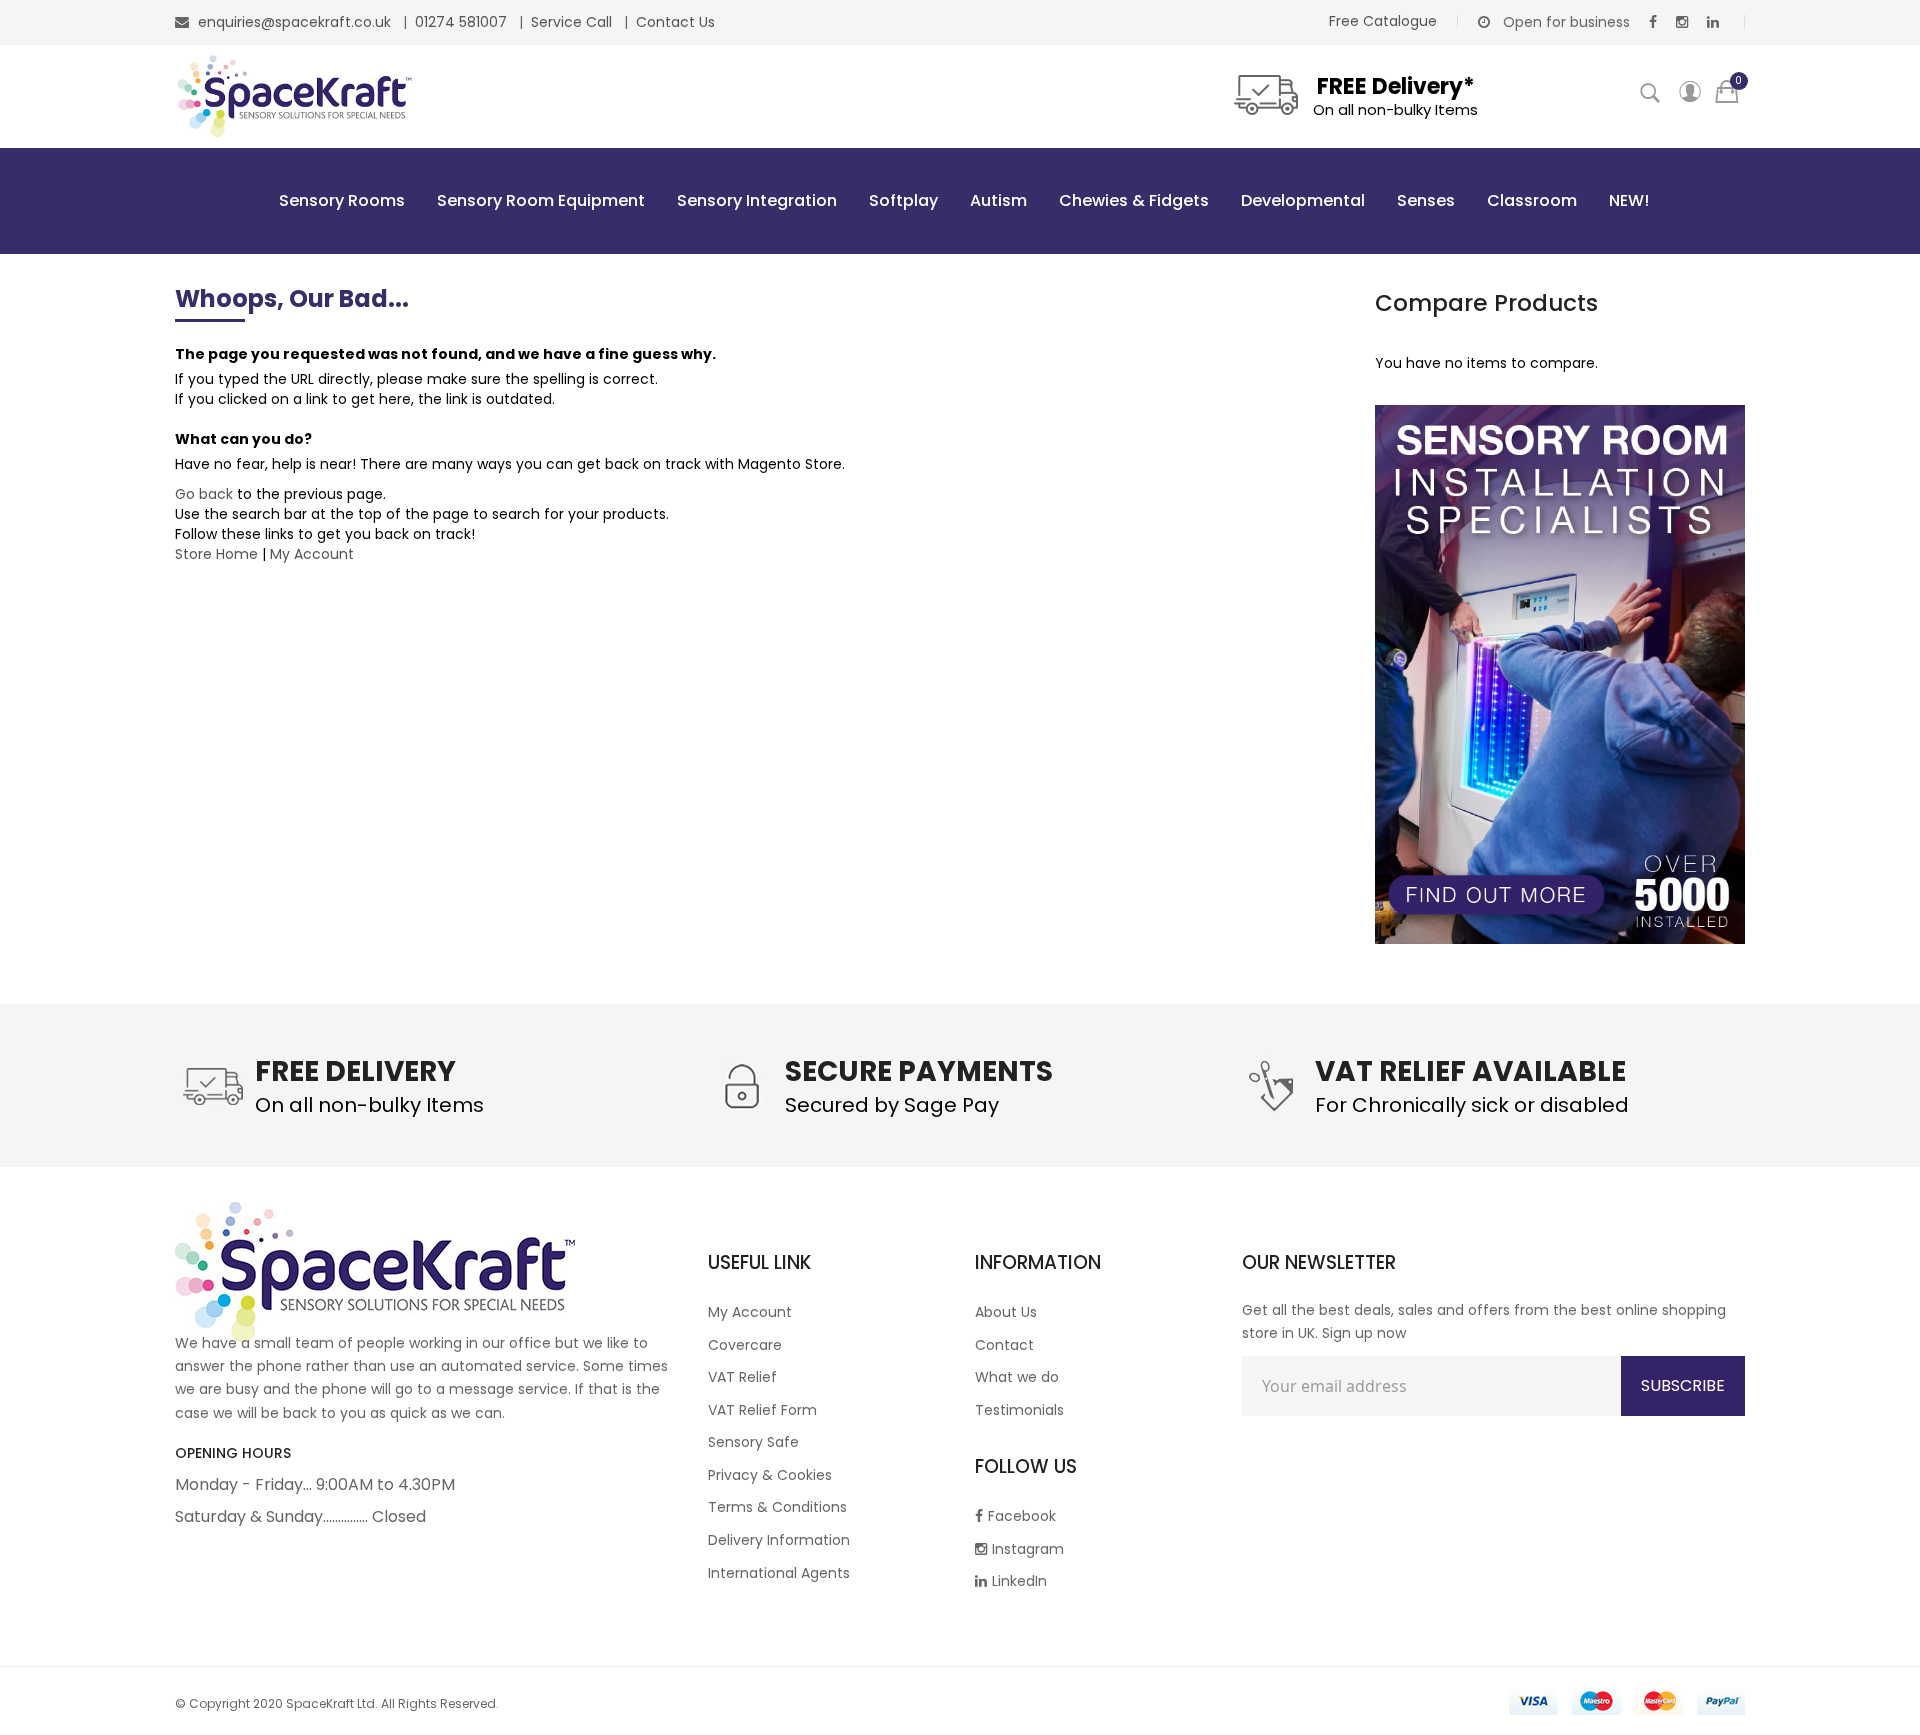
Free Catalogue (1383, 21)
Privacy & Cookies (770, 1475)
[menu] (960, 201)
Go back (204, 494)
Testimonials (1019, 1410)
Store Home (216, 554)
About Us (1006, 1312)
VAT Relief (742, 1377)
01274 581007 (463, 22)
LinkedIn (1019, 1581)
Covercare (745, 1345)
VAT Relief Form (762, 1410)
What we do (1017, 1377)
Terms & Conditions (777, 1507)
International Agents (779, 1573)
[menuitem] (338, 201)
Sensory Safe (753, 1442)
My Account (312, 554)
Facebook (1022, 1516)
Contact (1004, 1345)
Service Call (573, 22)
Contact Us (675, 22)
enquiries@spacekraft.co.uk (294, 22)
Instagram (1028, 1549)
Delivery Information (779, 1540)
